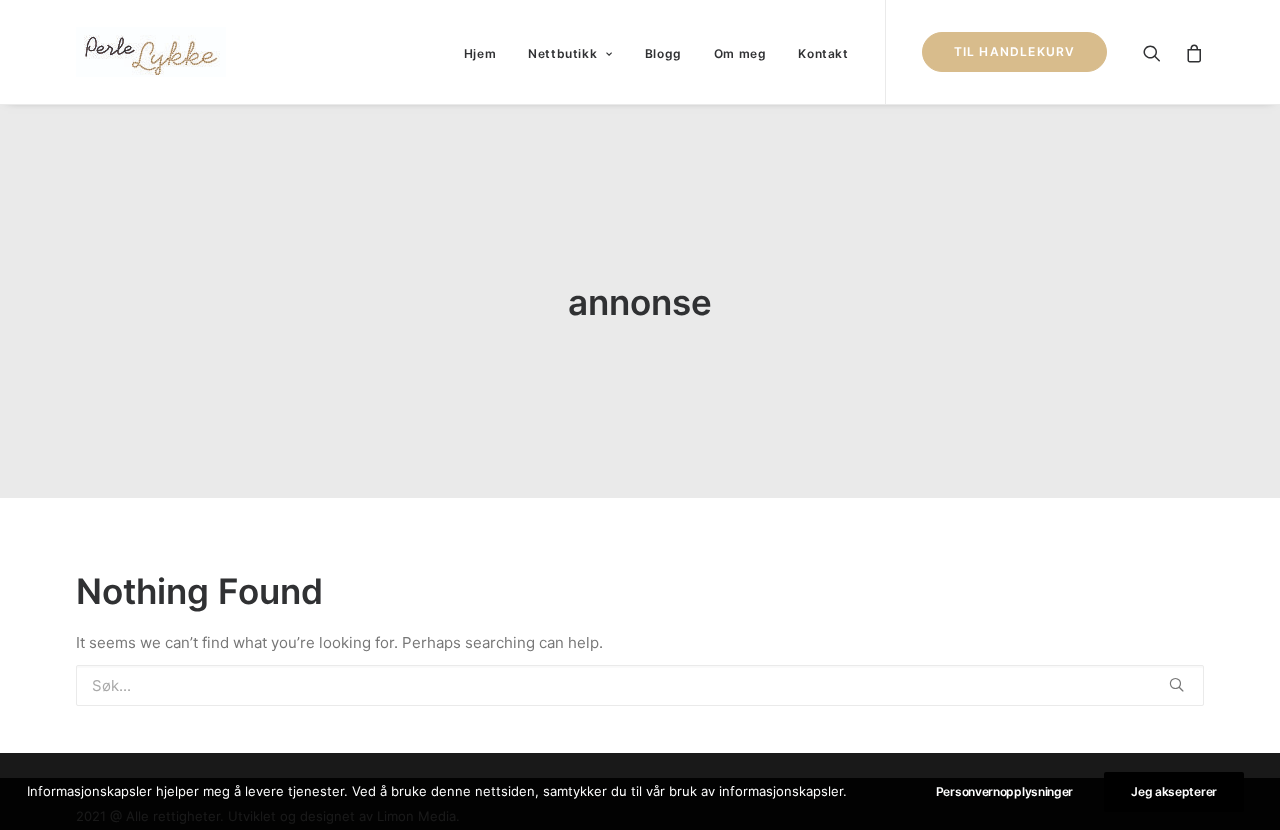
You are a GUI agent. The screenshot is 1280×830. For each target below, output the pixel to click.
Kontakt (823, 53)
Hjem (480, 53)
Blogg (663, 53)
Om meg (740, 53)
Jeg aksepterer (1174, 791)
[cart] (1189, 52)
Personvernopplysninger (1004, 791)
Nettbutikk (562, 53)
